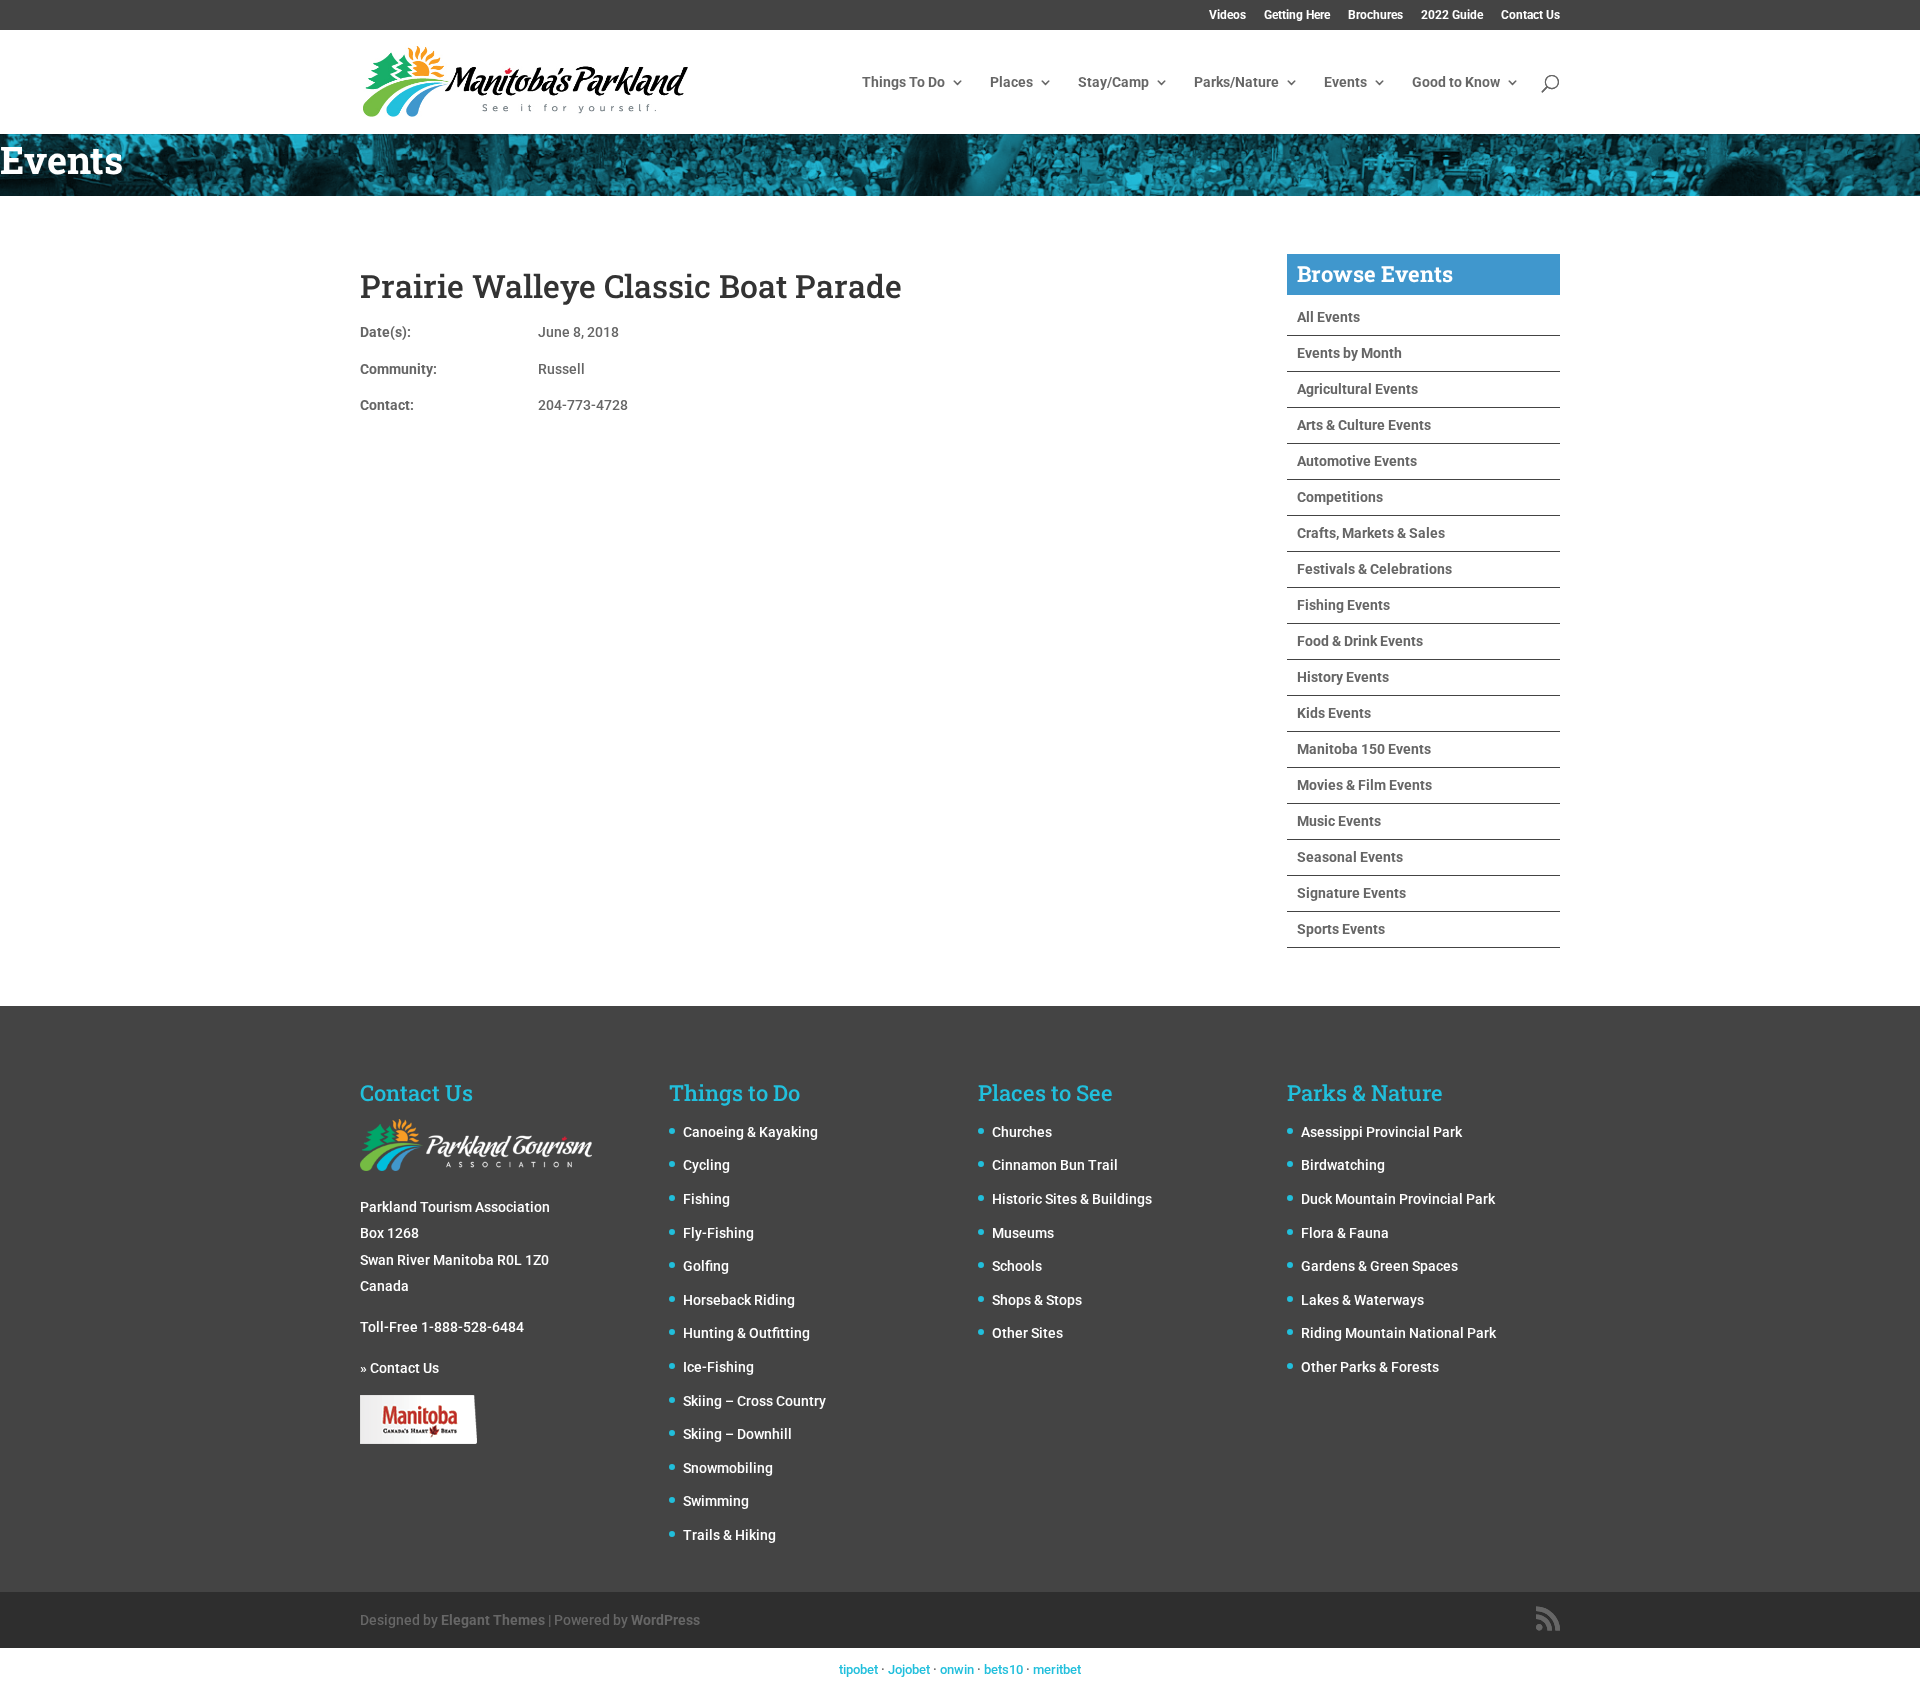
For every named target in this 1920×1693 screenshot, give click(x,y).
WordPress (665, 1620)
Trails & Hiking (729, 1535)
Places (1011, 82)
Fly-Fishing (718, 1233)
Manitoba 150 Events (1364, 749)
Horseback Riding (739, 1300)
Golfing (706, 1266)
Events (1345, 82)
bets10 (1003, 1669)
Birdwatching (1343, 1165)
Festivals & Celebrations (1374, 569)
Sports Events (1341, 929)
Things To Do (903, 82)
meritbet (1057, 1669)
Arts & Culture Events (1364, 425)
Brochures (1375, 15)
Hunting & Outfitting (746, 1333)
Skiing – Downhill (737, 1434)
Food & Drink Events (1360, 641)
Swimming (716, 1501)
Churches (1022, 1132)
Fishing (706, 1199)
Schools (1017, 1266)
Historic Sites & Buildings (1072, 1199)
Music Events (1339, 821)
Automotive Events (1357, 461)
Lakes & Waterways (1362, 1300)
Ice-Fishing (718, 1367)
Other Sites (1027, 1333)
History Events (1343, 677)
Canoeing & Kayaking (750, 1132)
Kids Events (1334, 713)
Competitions (1340, 497)
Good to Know (1456, 82)
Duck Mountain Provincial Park (1398, 1199)
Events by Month (1349, 353)
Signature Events (1351, 893)
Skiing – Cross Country (754, 1401)
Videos (1227, 15)
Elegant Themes (493, 1620)
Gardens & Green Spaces (1379, 1266)
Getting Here (1297, 15)
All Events (1328, 317)
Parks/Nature (1236, 82)
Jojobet (909, 1669)
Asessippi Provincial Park (1381, 1132)
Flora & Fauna (1345, 1233)
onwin (957, 1669)
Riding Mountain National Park (1398, 1333)
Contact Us (1530, 15)
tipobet (858, 1669)
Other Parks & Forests (1370, 1367)
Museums (1023, 1233)
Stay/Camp (1113, 82)
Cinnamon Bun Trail (1055, 1165)
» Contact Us (399, 1368)
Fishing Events (1343, 605)
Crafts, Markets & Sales (1371, 533)
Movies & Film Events (1364, 785)
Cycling (706, 1165)
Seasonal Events (1350, 857)
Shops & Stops (1037, 1300)
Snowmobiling (728, 1468)
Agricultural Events (1357, 389)
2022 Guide (1452, 15)
